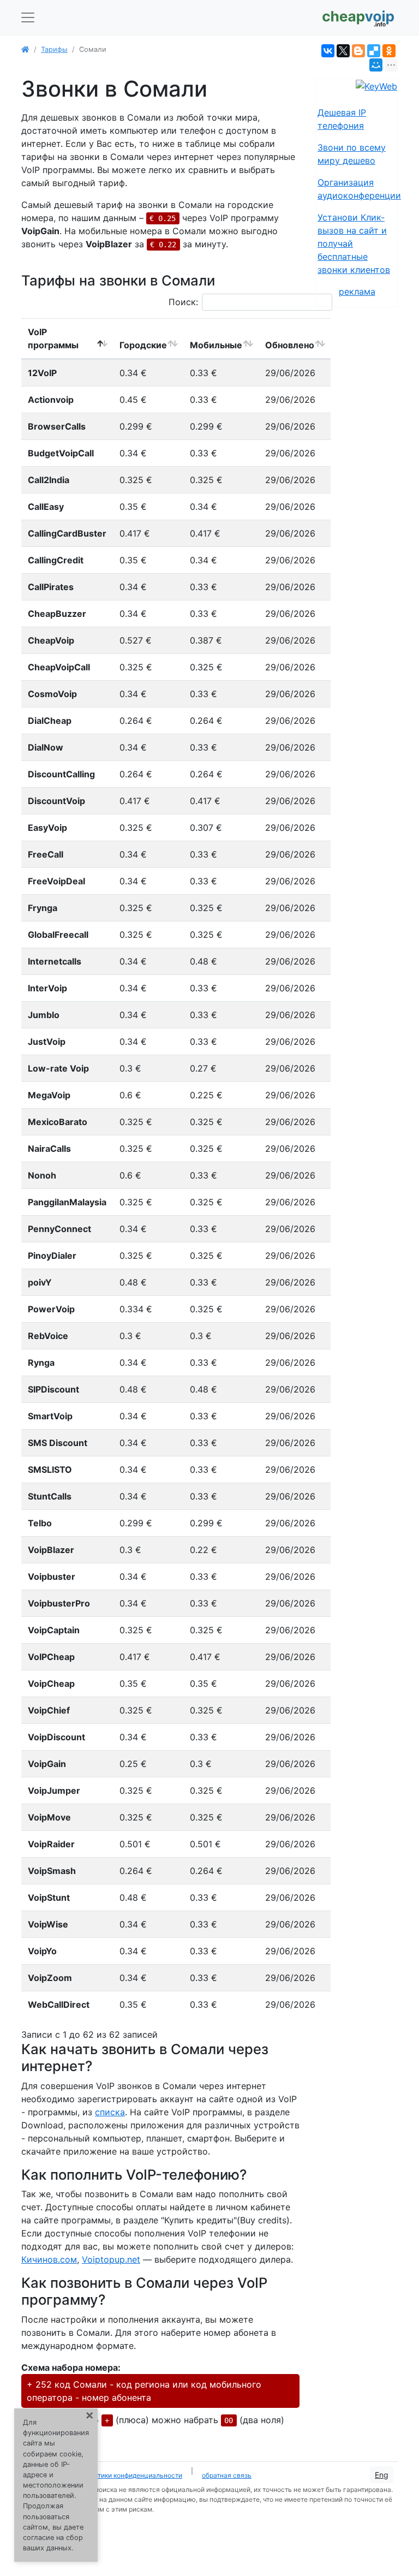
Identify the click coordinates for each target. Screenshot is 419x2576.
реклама (357, 291)
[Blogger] (358, 51)
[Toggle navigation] (28, 17)
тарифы (54, 49)
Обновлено (290, 345)
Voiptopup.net (111, 2259)
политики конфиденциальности (133, 2475)
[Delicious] (374, 51)
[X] (343, 51)
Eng (382, 2475)
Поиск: (183, 302)
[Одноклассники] (389, 51)
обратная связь (227, 2475)
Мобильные (216, 345)
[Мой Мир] (376, 65)
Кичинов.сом (49, 2259)
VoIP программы (53, 338)
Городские (143, 345)
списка (110, 2112)
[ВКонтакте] (328, 51)
